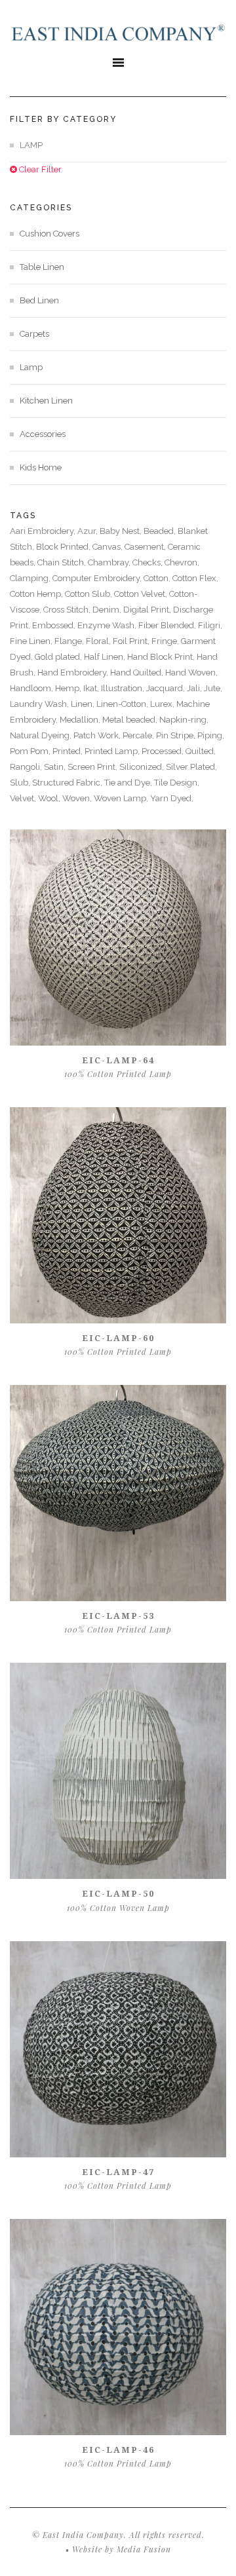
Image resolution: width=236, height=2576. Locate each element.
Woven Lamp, (122, 798)
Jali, (195, 688)
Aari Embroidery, (44, 531)
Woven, (78, 798)
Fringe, (166, 641)
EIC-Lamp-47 (118, 2172)
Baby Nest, (122, 531)
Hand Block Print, (162, 657)
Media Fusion (144, 2549)
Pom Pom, (31, 751)
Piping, (211, 735)
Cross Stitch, (68, 610)
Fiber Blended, (168, 625)
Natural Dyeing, (42, 735)
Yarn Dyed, (172, 798)
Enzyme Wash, (108, 625)
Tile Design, (177, 783)
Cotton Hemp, (37, 594)
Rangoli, (27, 767)
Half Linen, (106, 657)
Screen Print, (93, 767)
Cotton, (158, 578)
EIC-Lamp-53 (118, 1616)
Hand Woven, (191, 672)
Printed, (69, 751)
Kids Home (41, 467)
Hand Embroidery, (74, 672)
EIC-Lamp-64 (118, 1060)
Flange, (70, 641)
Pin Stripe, (177, 735)
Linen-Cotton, (123, 704)
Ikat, (92, 688)
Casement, (146, 547)
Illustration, (124, 688)
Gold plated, (59, 657)
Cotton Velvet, (142, 594)
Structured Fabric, (68, 783)
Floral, (99, 641)
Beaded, (161, 531)
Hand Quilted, (138, 672)
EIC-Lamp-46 (118, 2450)
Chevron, (182, 562)
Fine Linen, (32, 641)
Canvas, (108, 547)
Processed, (164, 751)
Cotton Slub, (89, 594)
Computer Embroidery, (98, 578)
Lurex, (163, 704)
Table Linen (42, 267)
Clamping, (31, 578)
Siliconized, (143, 767)
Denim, (108, 610)
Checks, (148, 562)
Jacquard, (167, 688)
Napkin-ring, (184, 720)
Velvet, (24, 798)
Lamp (31, 367)
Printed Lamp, (113, 751)
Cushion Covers (49, 234)
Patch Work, (98, 735)
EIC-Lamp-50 (118, 1893)
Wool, (50, 798)
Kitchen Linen (46, 401)
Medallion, (81, 720)
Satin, (56, 767)
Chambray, (110, 562)
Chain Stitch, (63, 562)
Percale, (139, 735)
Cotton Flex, (195, 578)
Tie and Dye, (129, 783)
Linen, (84, 704)
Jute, (213, 688)
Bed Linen (39, 300)
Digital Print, (148, 610)
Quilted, (201, 751)
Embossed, (55, 625)
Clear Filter (39, 169)
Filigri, (210, 625)
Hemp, (69, 688)
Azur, (88, 531)
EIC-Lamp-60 (118, 1338)
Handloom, (32, 688)
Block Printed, (64, 547)
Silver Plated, (191, 767)
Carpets (34, 334)
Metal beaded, (131, 720)
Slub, (21, 783)
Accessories (43, 434)
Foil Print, (132, 641)
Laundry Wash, (40, 704)
